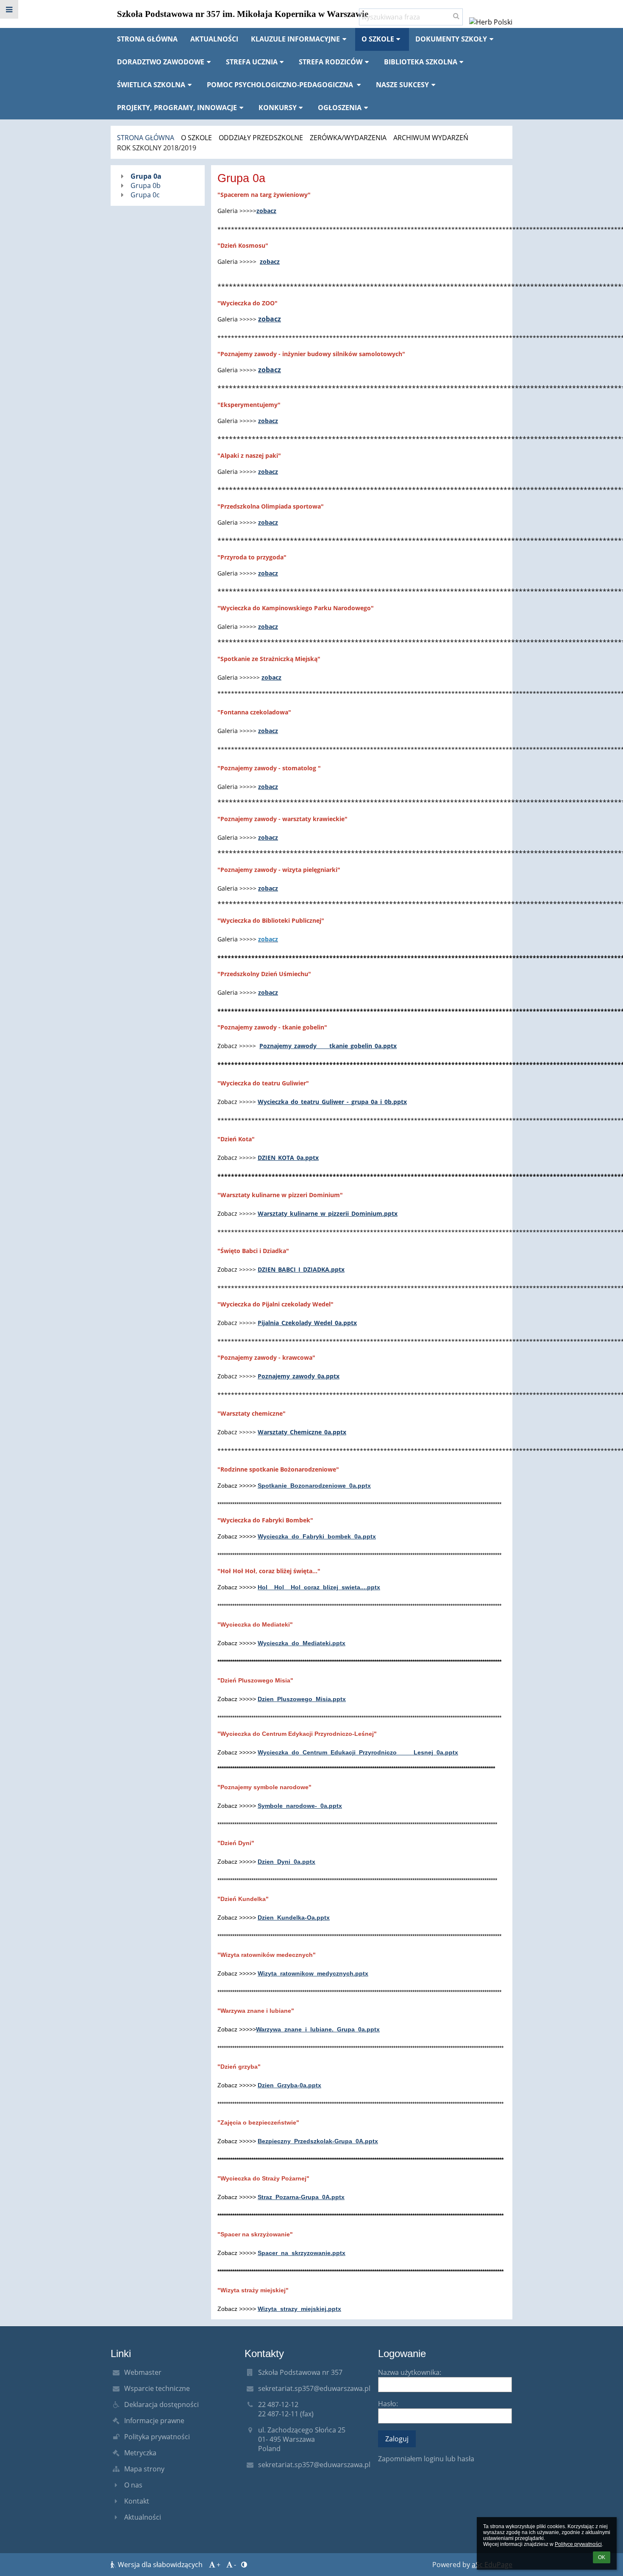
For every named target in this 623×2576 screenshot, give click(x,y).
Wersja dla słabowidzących (160, 2565)
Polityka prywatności (157, 2437)
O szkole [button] (378, 39)
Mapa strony (144, 2469)
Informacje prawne (154, 2421)
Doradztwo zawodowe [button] (161, 62)
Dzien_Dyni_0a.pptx (286, 1862)
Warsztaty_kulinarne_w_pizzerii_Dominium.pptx (328, 1213)
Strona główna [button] (147, 39)
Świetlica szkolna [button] (151, 85)
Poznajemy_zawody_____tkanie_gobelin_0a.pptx (328, 1046)
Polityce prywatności (578, 2544)
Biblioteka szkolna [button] (421, 62)
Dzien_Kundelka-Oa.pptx (294, 1917)
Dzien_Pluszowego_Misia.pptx (302, 1699)
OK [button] (602, 2557)
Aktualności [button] (214, 39)
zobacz (266, 211)
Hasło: (388, 2404)
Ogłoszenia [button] (340, 108)
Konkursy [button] (278, 108)
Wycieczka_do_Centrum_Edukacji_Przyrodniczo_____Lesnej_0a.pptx (358, 1752)
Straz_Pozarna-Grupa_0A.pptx (301, 2197)
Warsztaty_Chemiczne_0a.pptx (302, 1432)
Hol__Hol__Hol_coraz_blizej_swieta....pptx (319, 1587)
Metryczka (140, 2453)
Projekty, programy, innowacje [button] (177, 108)
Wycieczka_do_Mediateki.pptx (302, 1643)
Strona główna (146, 138)
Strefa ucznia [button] (252, 62)
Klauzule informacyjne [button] (295, 39)
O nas (133, 2485)
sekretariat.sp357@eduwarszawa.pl (314, 2388)
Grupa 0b (146, 185)
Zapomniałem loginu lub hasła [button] (426, 2459)
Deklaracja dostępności (161, 2404)
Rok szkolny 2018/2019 (157, 148)
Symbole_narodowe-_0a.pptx (300, 1806)
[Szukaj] (456, 16)
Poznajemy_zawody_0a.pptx (299, 1376)
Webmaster (143, 2372)
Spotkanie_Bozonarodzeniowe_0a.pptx (314, 1486)
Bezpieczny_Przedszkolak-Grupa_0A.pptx (318, 2141)
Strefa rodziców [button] (331, 62)
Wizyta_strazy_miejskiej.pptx (299, 2309)
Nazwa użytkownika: (410, 2372)
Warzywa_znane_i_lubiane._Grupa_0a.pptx (318, 2029)
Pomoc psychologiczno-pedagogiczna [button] (281, 85)
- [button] (235, 2565)
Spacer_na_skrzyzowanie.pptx (302, 2253)
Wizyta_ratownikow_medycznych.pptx (313, 1973)
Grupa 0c (145, 195)
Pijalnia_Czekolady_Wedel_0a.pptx (307, 1323)
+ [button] (218, 2565)
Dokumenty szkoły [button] (451, 39)
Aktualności (143, 2517)
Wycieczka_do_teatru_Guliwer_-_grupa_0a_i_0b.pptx (332, 1102)
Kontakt (137, 2501)
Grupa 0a (146, 176)
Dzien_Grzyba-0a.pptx (289, 2085)
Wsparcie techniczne (157, 2388)
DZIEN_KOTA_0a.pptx (288, 1158)
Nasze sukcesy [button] (402, 85)
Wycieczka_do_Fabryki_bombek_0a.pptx (317, 1536)
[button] (9, 9)
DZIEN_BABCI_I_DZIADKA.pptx (301, 1269)
